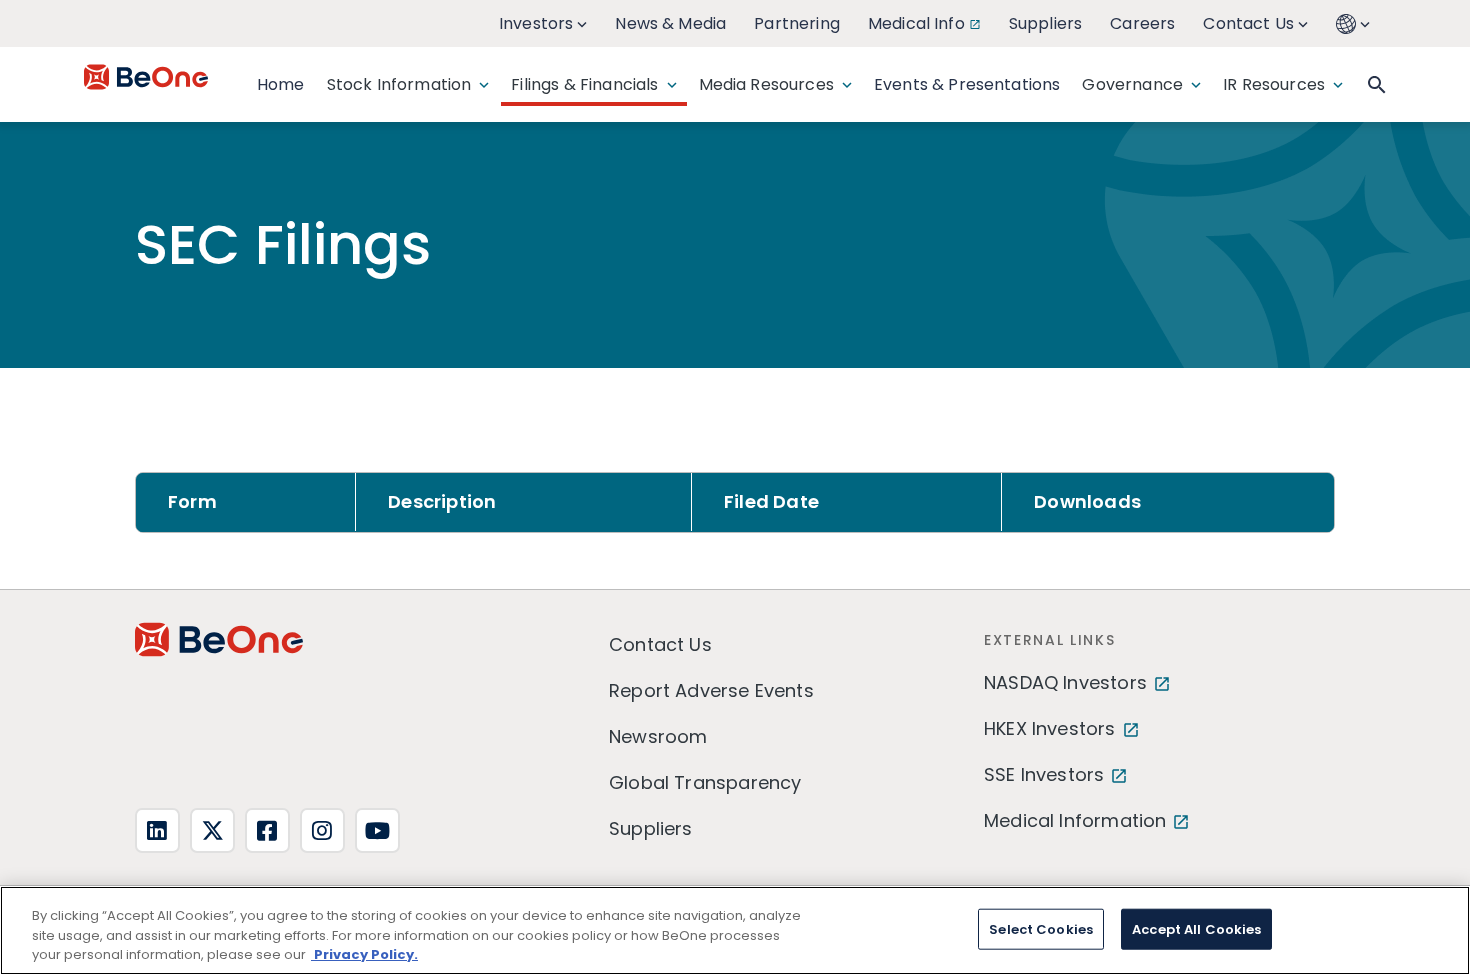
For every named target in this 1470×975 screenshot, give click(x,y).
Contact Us (660, 644)
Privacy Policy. (364, 954)
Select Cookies (1041, 928)
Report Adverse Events (711, 690)
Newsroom (658, 736)
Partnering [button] (797, 23)
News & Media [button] (670, 23)
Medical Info (916, 23)
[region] (735, 930)
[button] (1355, 23)
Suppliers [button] (1045, 23)
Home (281, 84)
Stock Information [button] (399, 84)
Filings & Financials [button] (584, 84)
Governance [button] (1132, 84)
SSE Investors (1044, 774)
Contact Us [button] (1248, 23)
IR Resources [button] (1274, 84)
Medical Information (1075, 820)
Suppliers (651, 828)
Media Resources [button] (766, 84)
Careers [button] (1142, 23)
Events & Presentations (967, 84)
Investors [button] (536, 23)
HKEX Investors (1050, 728)
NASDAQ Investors (1065, 682)
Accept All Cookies (1196, 928)
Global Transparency (705, 782)
